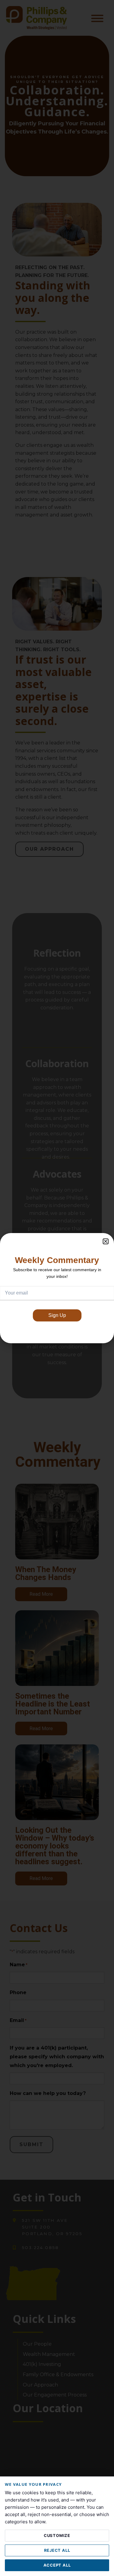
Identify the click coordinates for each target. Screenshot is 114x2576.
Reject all (57, 2550)
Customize (57, 2535)
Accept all (57, 2565)
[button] (106, 1241)
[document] (57, 1288)
